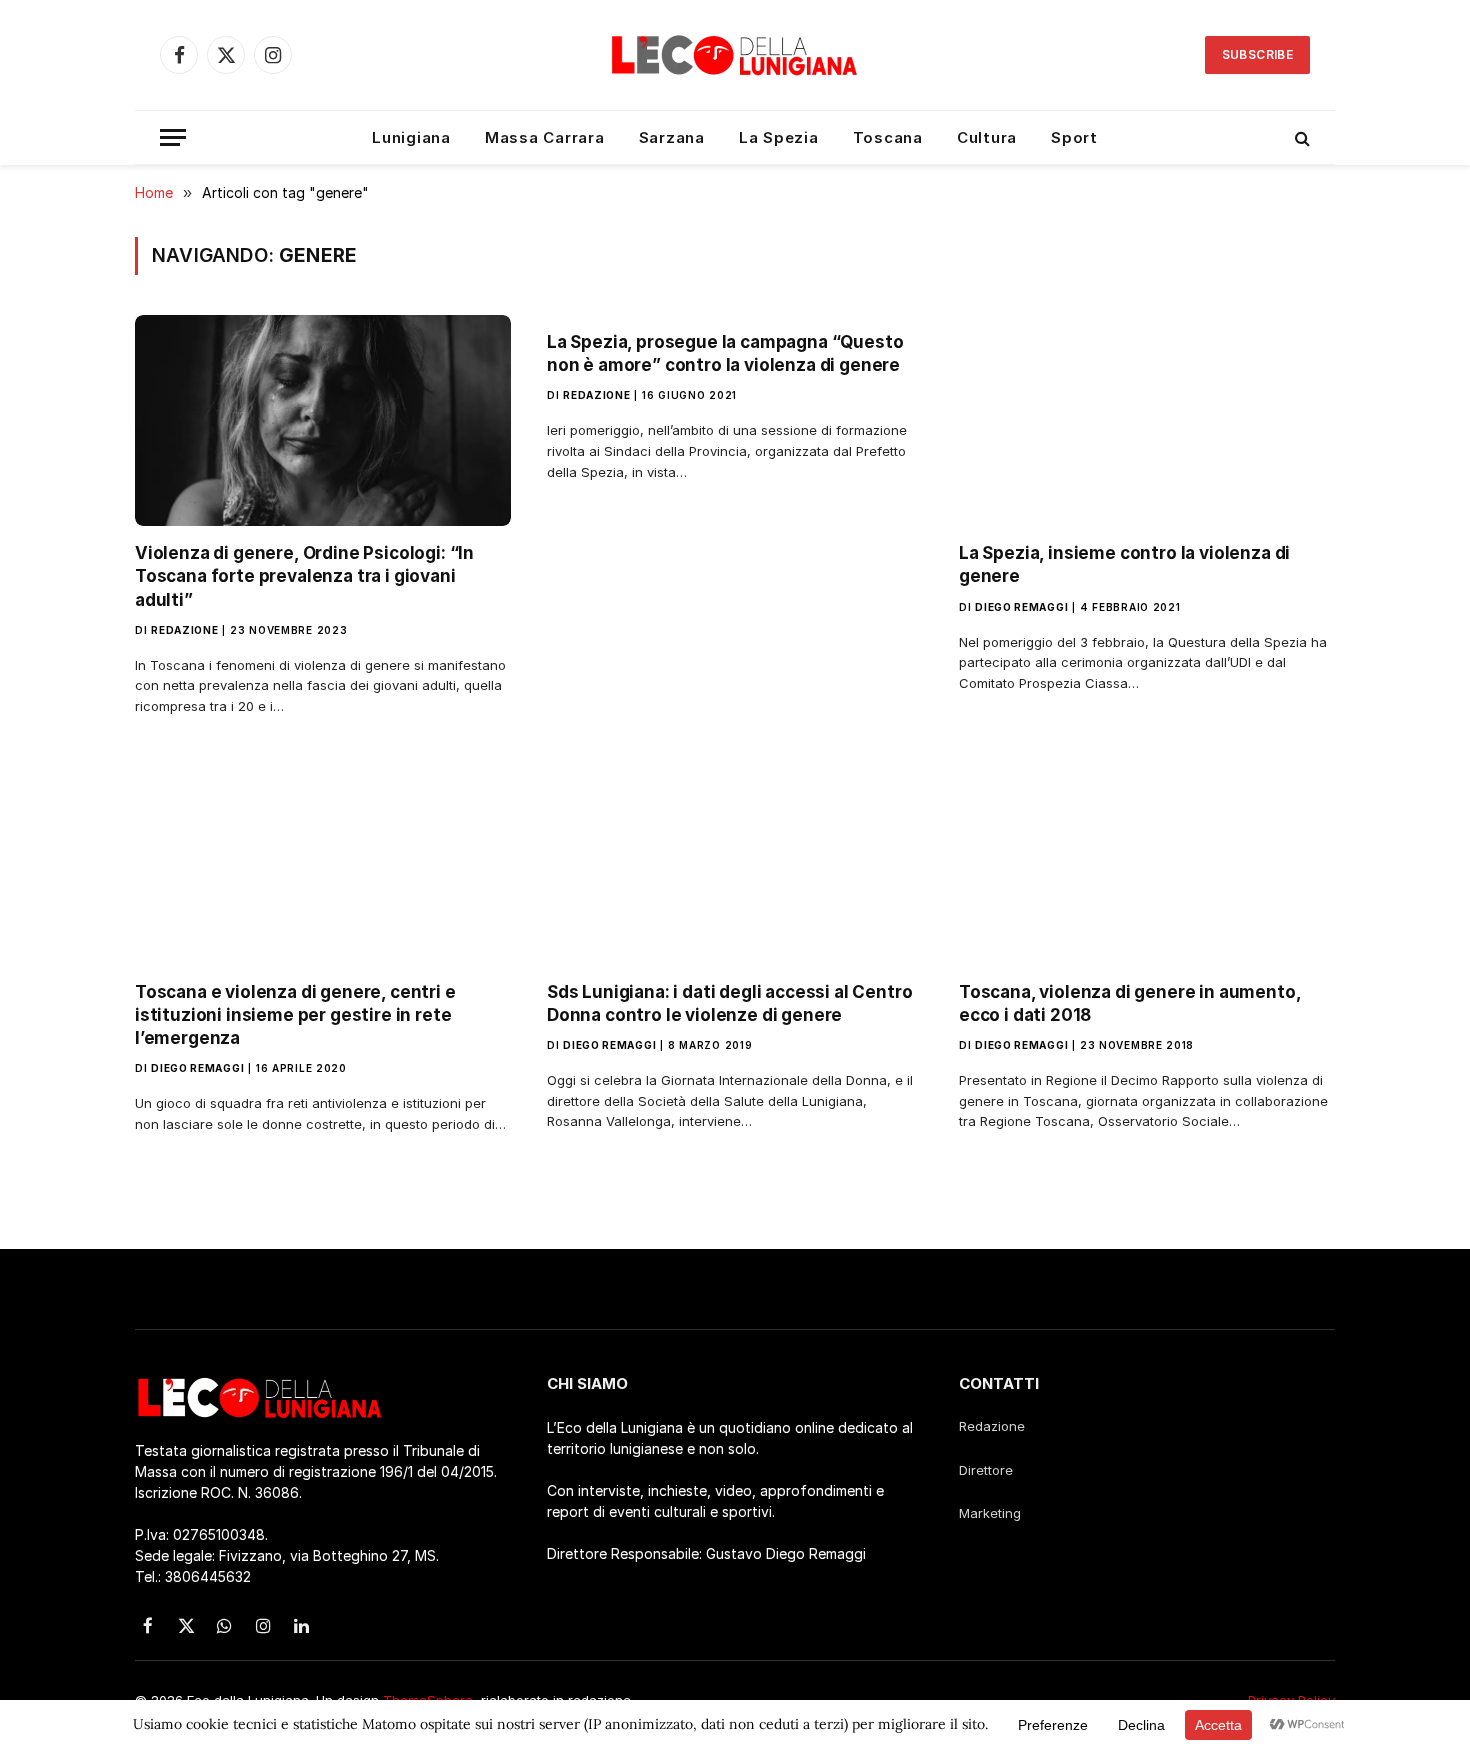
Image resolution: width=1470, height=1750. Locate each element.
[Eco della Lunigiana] (735, 55)
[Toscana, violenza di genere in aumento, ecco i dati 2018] (1147, 859)
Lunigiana (411, 137)
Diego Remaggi (1021, 607)
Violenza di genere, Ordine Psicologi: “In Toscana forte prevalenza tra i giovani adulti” (304, 576)
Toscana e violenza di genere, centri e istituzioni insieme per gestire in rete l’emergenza (295, 1015)
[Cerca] (1300, 137)
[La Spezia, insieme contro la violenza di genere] (1147, 421)
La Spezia (779, 137)
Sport (1074, 137)
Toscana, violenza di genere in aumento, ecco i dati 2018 (1129, 1003)
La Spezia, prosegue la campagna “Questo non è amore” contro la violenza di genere (725, 353)
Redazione (184, 630)
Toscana (888, 137)
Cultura (987, 137)
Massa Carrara (545, 137)
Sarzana (672, 137)
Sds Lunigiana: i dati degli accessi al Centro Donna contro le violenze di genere (729, 1003)
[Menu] (173, 137)
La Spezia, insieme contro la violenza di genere (1124, 564)
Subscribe (1257, 54)
